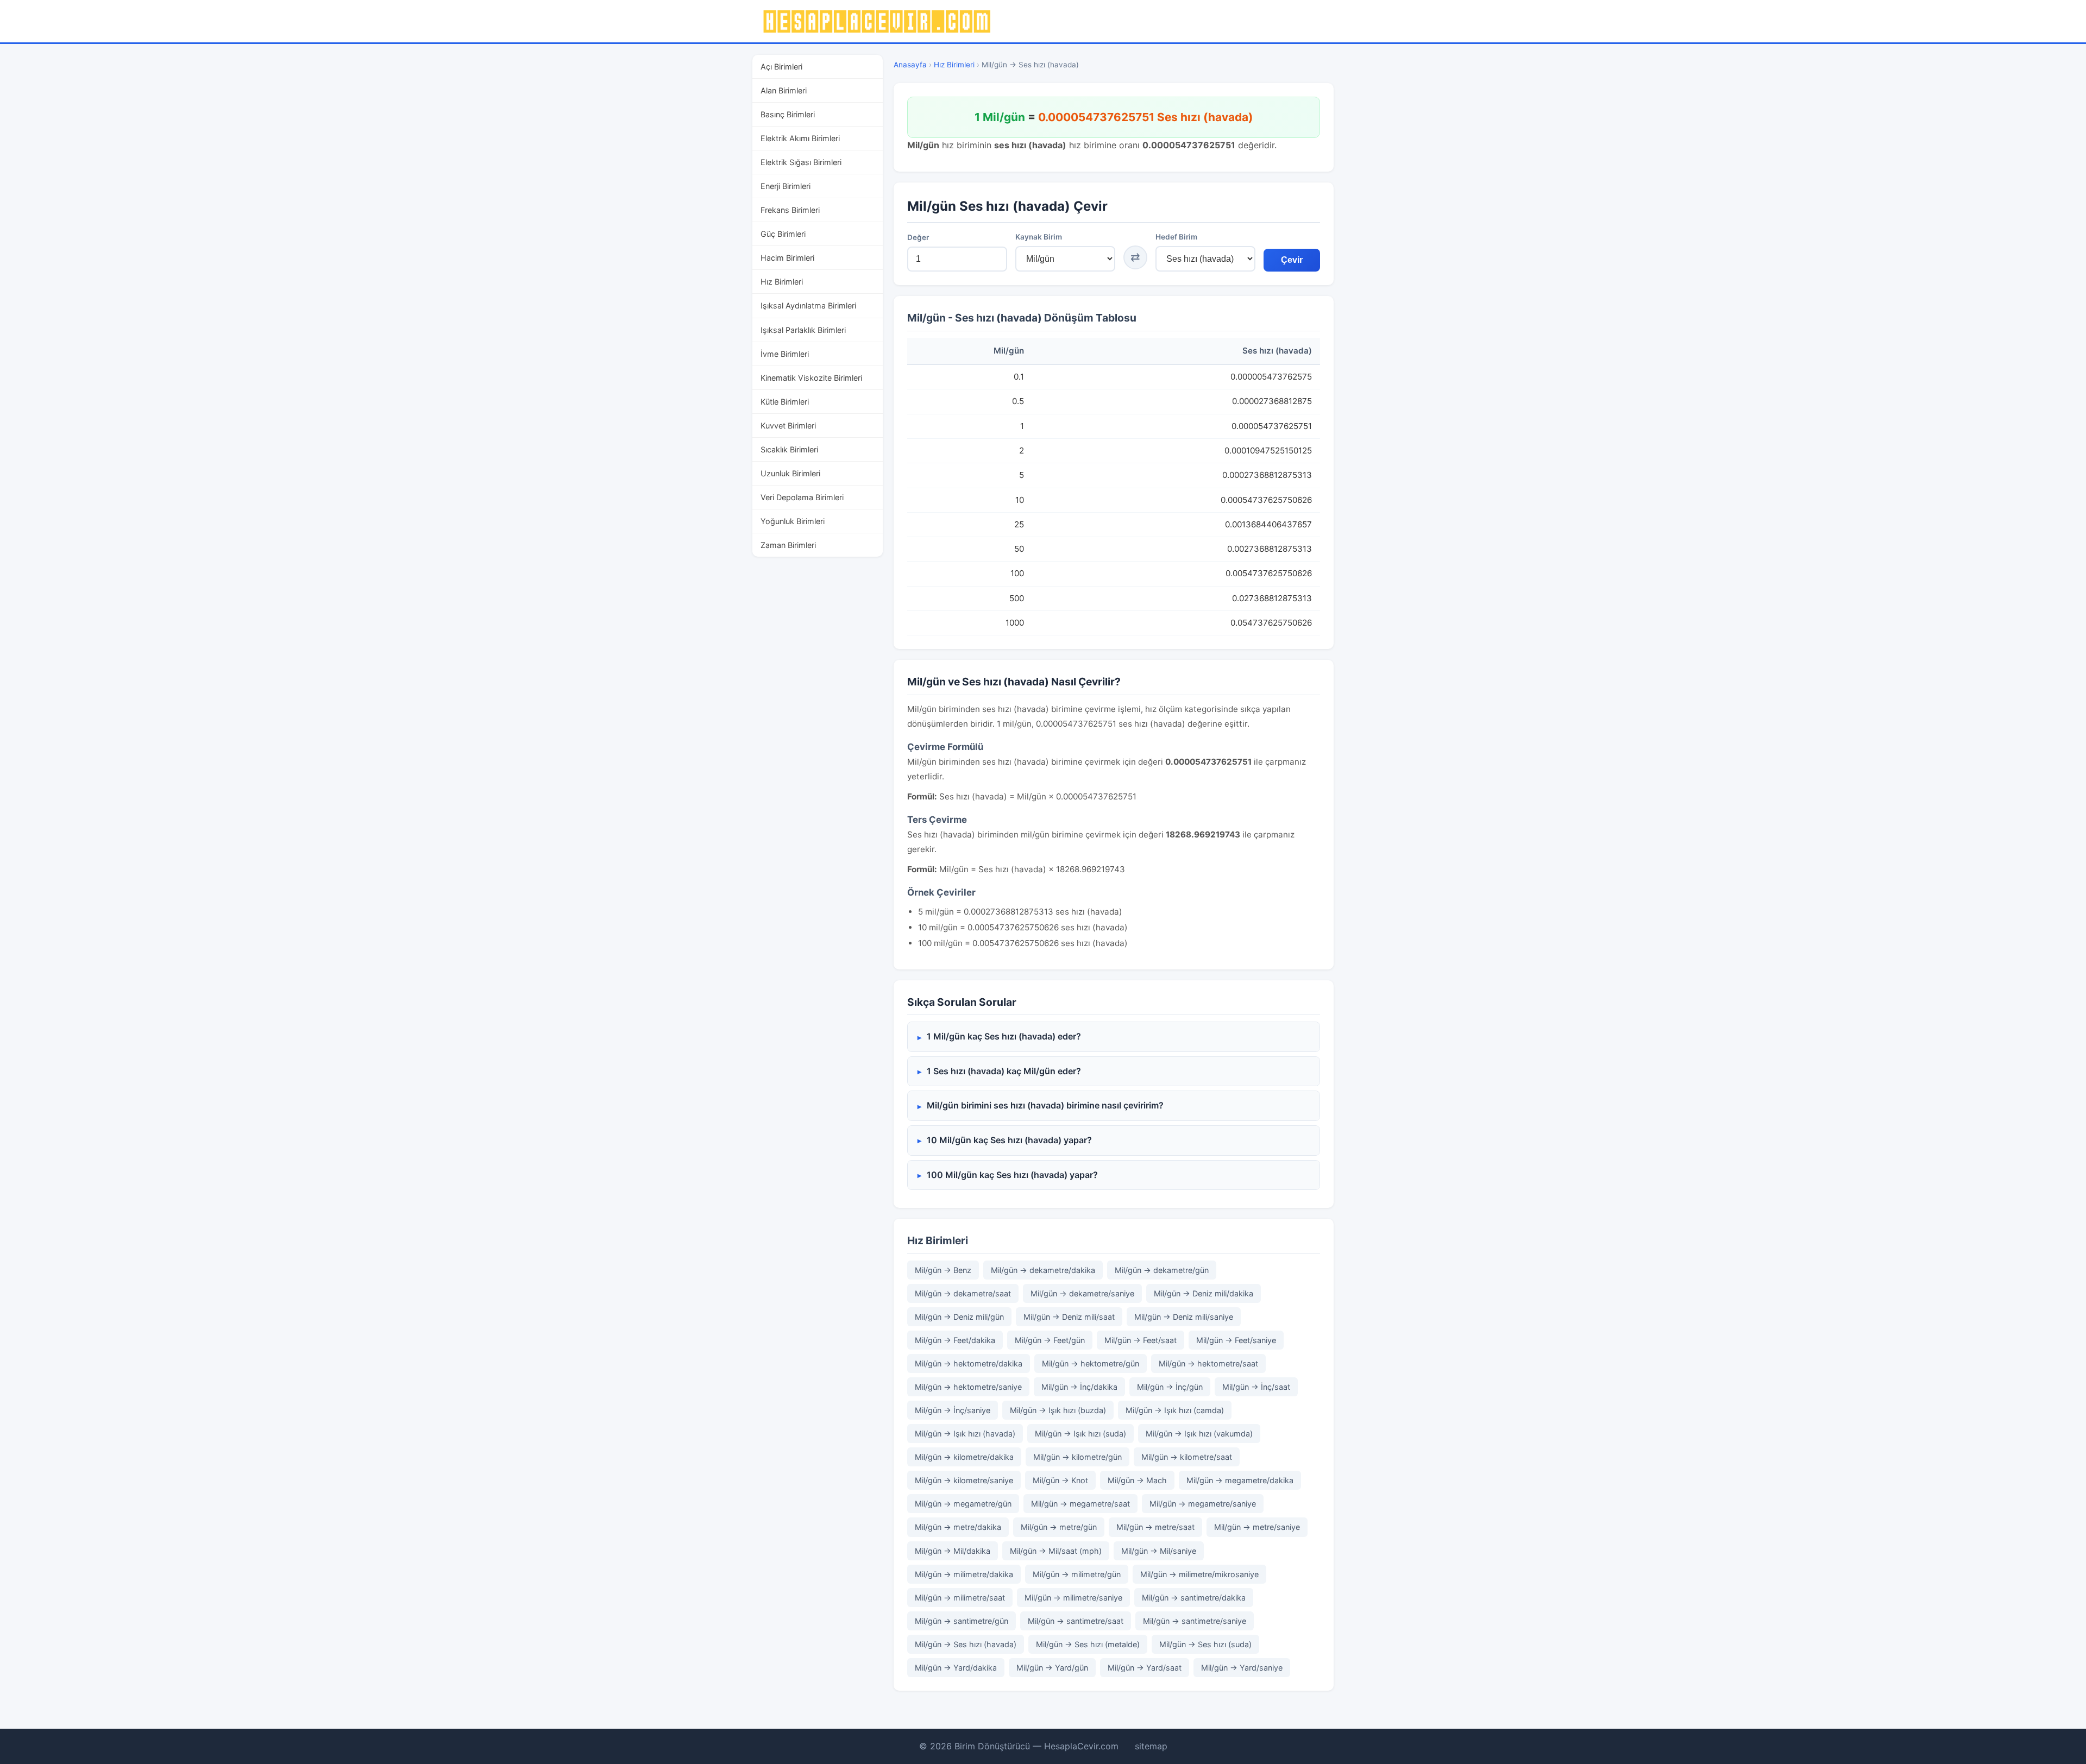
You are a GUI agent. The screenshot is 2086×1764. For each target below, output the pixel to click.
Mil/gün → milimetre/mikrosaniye (1199, 1574)
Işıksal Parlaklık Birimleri (803, 329)
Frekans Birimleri (790, 210)
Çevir (1292, 260)
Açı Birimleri (781, 67)
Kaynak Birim (1039, 237)
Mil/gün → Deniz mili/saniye (1184, 1317)
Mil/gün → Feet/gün (1050, 1340)
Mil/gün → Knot (1060, 1480)
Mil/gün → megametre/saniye (1203, 1504)
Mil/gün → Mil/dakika (953, 1551)
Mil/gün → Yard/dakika (956, 1668)
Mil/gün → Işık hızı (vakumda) (1199, 1434)
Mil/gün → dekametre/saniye (1082, 1293)
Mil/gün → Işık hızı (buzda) (1058, 1410)
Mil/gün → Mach (1137, 1480)
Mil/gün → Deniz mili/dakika (1204, 1293)
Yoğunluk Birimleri (793, 521)
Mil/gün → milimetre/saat (960, 1598)
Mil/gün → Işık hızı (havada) (965, 1434)
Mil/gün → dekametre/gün (1162, 1270)
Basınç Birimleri (788, 114)
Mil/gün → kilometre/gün (1077, 1457)
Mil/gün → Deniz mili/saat (1069, 1317)
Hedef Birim (1176, 237)
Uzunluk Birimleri (790, 473)
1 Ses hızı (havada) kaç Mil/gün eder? (1004, 1071)
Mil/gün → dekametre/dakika (1043, 1270)
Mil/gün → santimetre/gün (962, 1621)
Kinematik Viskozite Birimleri (811, 377)
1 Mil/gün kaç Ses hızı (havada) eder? (1004, 1036)
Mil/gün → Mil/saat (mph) (1056, 1551)
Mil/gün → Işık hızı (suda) (1080, 1434)
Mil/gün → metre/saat (1155, 1527)
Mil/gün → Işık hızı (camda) (1175, 1410)
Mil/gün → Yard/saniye (1242, 1668)
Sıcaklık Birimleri (789, 449)
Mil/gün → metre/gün (1059, 1527)
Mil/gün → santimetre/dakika (1194, 1598)
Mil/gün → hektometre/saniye (968, 1387)
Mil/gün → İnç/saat (1256, 1387)
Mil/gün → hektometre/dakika (969, 1363)
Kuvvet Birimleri (788, 425)
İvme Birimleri (785, 353)
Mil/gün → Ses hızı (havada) (966, 1644)
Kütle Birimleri (785, 401)
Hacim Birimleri (787, 258)
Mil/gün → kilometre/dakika (964, 1457)
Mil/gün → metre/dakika (958, 1527)
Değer (918, 237)
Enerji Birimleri (786, 186)
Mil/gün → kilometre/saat (1187, 1457)
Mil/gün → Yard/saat (1145, 1668)
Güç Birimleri (783, 234)
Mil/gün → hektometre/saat (1208, 1363)
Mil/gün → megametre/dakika (1240, 1480)
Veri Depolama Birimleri (802, 497)
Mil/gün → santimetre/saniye (1195, 1621)
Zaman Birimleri (788, 545)
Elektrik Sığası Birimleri (801, 162)
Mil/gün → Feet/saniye (1236, 1340)
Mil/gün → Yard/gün (1052, 1668)
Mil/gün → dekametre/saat (963, 1293)
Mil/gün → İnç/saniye (953, 1410)
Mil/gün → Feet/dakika (955, 1340)
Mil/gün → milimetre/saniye (1073, 1598)
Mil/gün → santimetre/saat (1076, 1621)
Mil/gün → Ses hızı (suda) (1205, 1644)
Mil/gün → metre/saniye (1257, 1527)
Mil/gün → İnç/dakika (1079, 1387)
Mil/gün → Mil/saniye (1159, 1551)
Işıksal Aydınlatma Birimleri (808, 305)
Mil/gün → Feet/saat (1141, 1340)
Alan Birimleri (784, 90)
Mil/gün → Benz (943, 1270)
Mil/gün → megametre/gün (963, 1504)
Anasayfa (910, 65)
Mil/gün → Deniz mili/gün (959, 1317)
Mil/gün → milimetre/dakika (964, 1574)
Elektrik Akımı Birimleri (800, 138)
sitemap (1151, 1746)
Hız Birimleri (782, 282)
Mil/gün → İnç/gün (1170, 1387)
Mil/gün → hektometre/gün (1091, 1363)
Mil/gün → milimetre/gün (1077, 1574)
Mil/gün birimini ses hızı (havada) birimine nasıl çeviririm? (1045, 1105)
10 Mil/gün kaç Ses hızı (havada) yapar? (1009, 1140)
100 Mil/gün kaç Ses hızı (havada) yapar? (1012, 1175)
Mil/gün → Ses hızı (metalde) (1088, 1644)
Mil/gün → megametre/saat (1080, 1504)
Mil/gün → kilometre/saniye (964, 1480)
